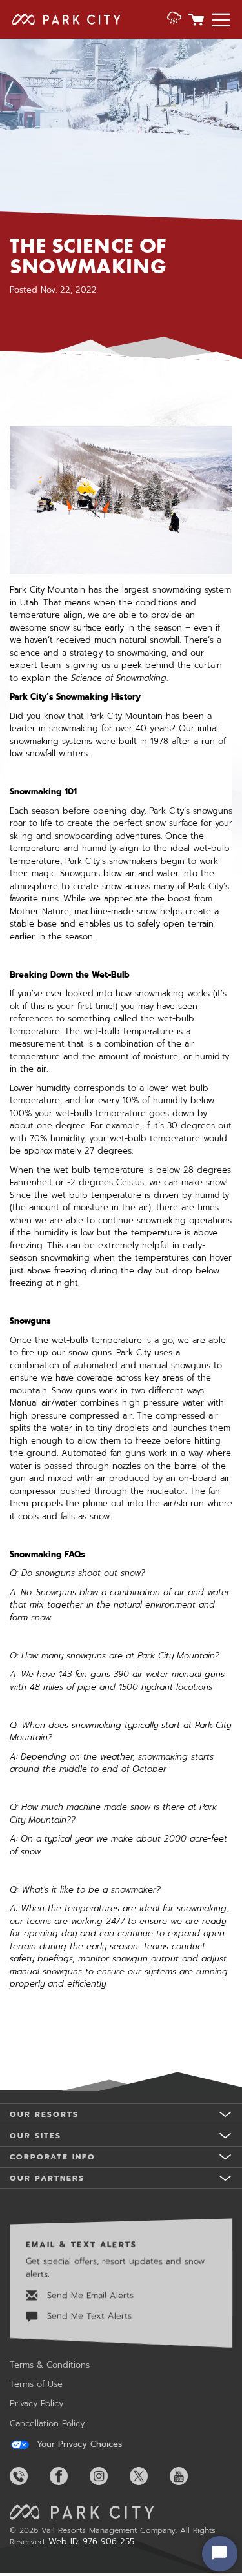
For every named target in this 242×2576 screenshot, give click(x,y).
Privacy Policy (36, 2404)
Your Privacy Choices (78, 2444)
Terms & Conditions (50, 2365)
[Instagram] (108, 2476)
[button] (174, 19)
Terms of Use (36, 2384)
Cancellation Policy (47, 2424)
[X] (148, 2476)
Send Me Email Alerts (89, 2295)
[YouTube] (188, 2476)
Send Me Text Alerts (88, 2316)
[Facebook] (68, 2476)
